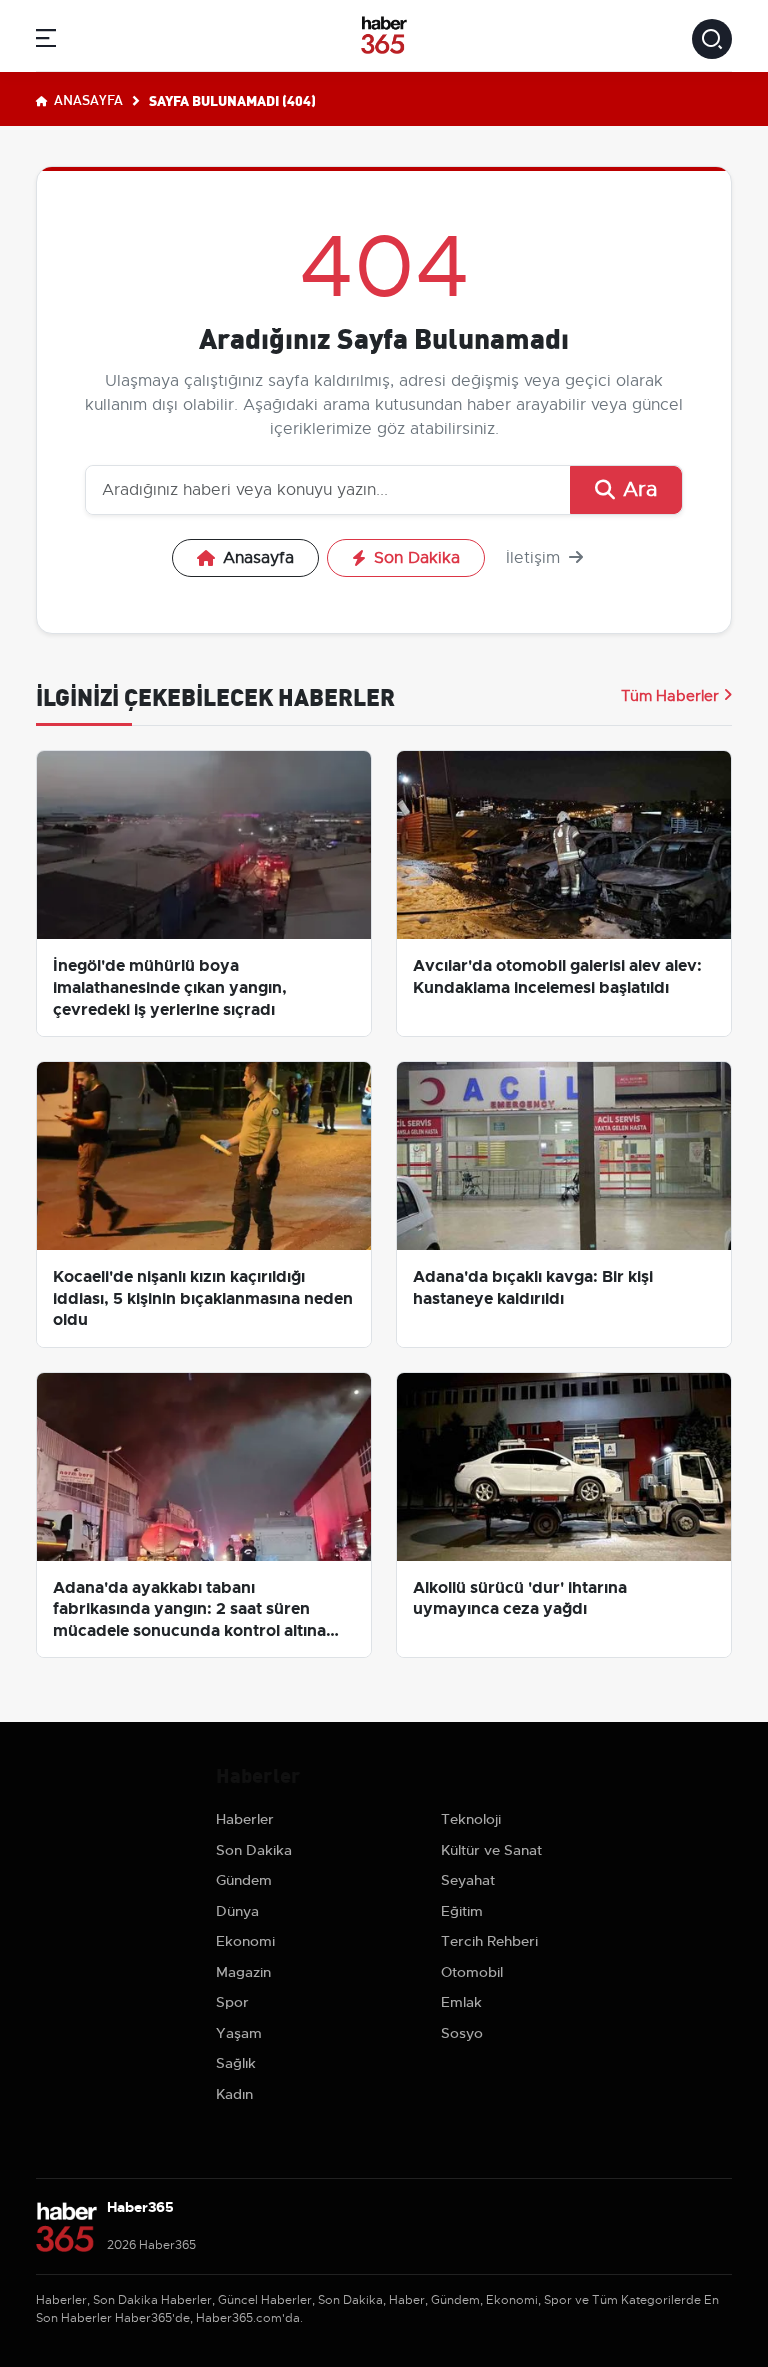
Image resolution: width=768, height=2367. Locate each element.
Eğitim (462, 1911)
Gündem (244, 1880)
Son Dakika (417, 558)
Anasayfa (87, 99)
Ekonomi (245, 1941)
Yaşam (239, 2033)
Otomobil (472, 1972)
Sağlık (236, 2063)
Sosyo (462, 2033)
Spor (232, 2002)
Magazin (243, 1972)
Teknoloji (471, 1819)
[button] (46, 41)
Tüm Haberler (670, 696)
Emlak (461, 2002)
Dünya (237, 1911)
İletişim (535, 558)
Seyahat (468, 1880)
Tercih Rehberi (489, 1941)
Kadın (234, 2094)
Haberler (245, 1819)
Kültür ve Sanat (491, 1850)
